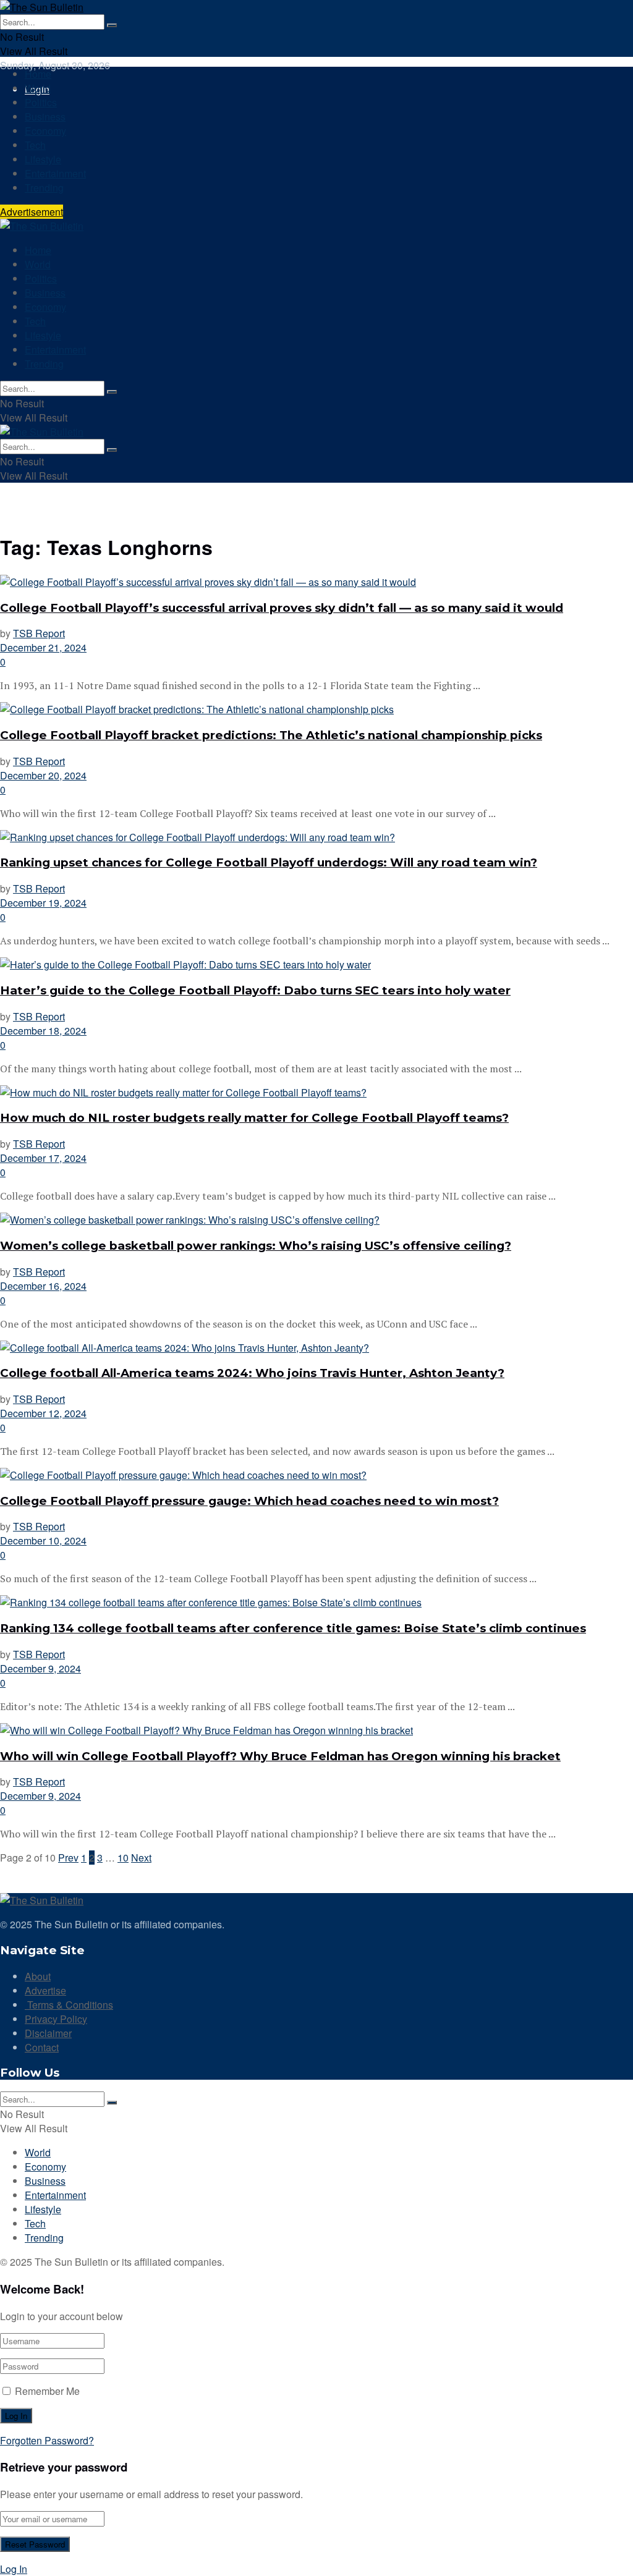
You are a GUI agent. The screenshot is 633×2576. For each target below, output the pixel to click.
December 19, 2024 (43, 903)
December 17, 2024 (43, 1158)
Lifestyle (43, 159)
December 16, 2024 (43, 1286)
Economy (45, 131)
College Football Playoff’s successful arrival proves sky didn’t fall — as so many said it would (282, 608)
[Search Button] (112, 25)
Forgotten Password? (47, 2440)
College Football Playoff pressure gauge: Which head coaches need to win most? (249, 1501)
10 (123, 1858)
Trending (44, 188)
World (38, 88)
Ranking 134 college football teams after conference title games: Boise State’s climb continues (293, 1628)
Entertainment (55, 173)
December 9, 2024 (40, 1668)
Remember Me (47, 2391)
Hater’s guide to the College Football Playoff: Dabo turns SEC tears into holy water (255, 990)
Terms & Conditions (69, 2005)
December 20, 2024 (43, 775)
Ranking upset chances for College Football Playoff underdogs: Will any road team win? (269, 862)
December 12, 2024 (43, 1413)
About (38, 1976)
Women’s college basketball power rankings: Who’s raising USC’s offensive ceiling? (256, 1246)
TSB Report (39, 633)
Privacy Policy (56, 2019)
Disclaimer (48, 2033)
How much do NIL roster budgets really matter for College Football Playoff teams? (254, 1118)
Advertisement (32, 212)
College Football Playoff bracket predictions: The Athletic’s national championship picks (271, 735)
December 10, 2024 (43, 1540)
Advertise (45, 1990)
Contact (42, 2047)
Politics (41, 102)
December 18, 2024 (43, 1031)
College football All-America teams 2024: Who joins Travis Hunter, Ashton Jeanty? (252, 1373)
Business (45, 117)
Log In (14, 2569)
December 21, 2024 (43, 647)
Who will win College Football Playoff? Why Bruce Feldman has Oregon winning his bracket (280, 1756)
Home (38, 74)
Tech (35, 145)
